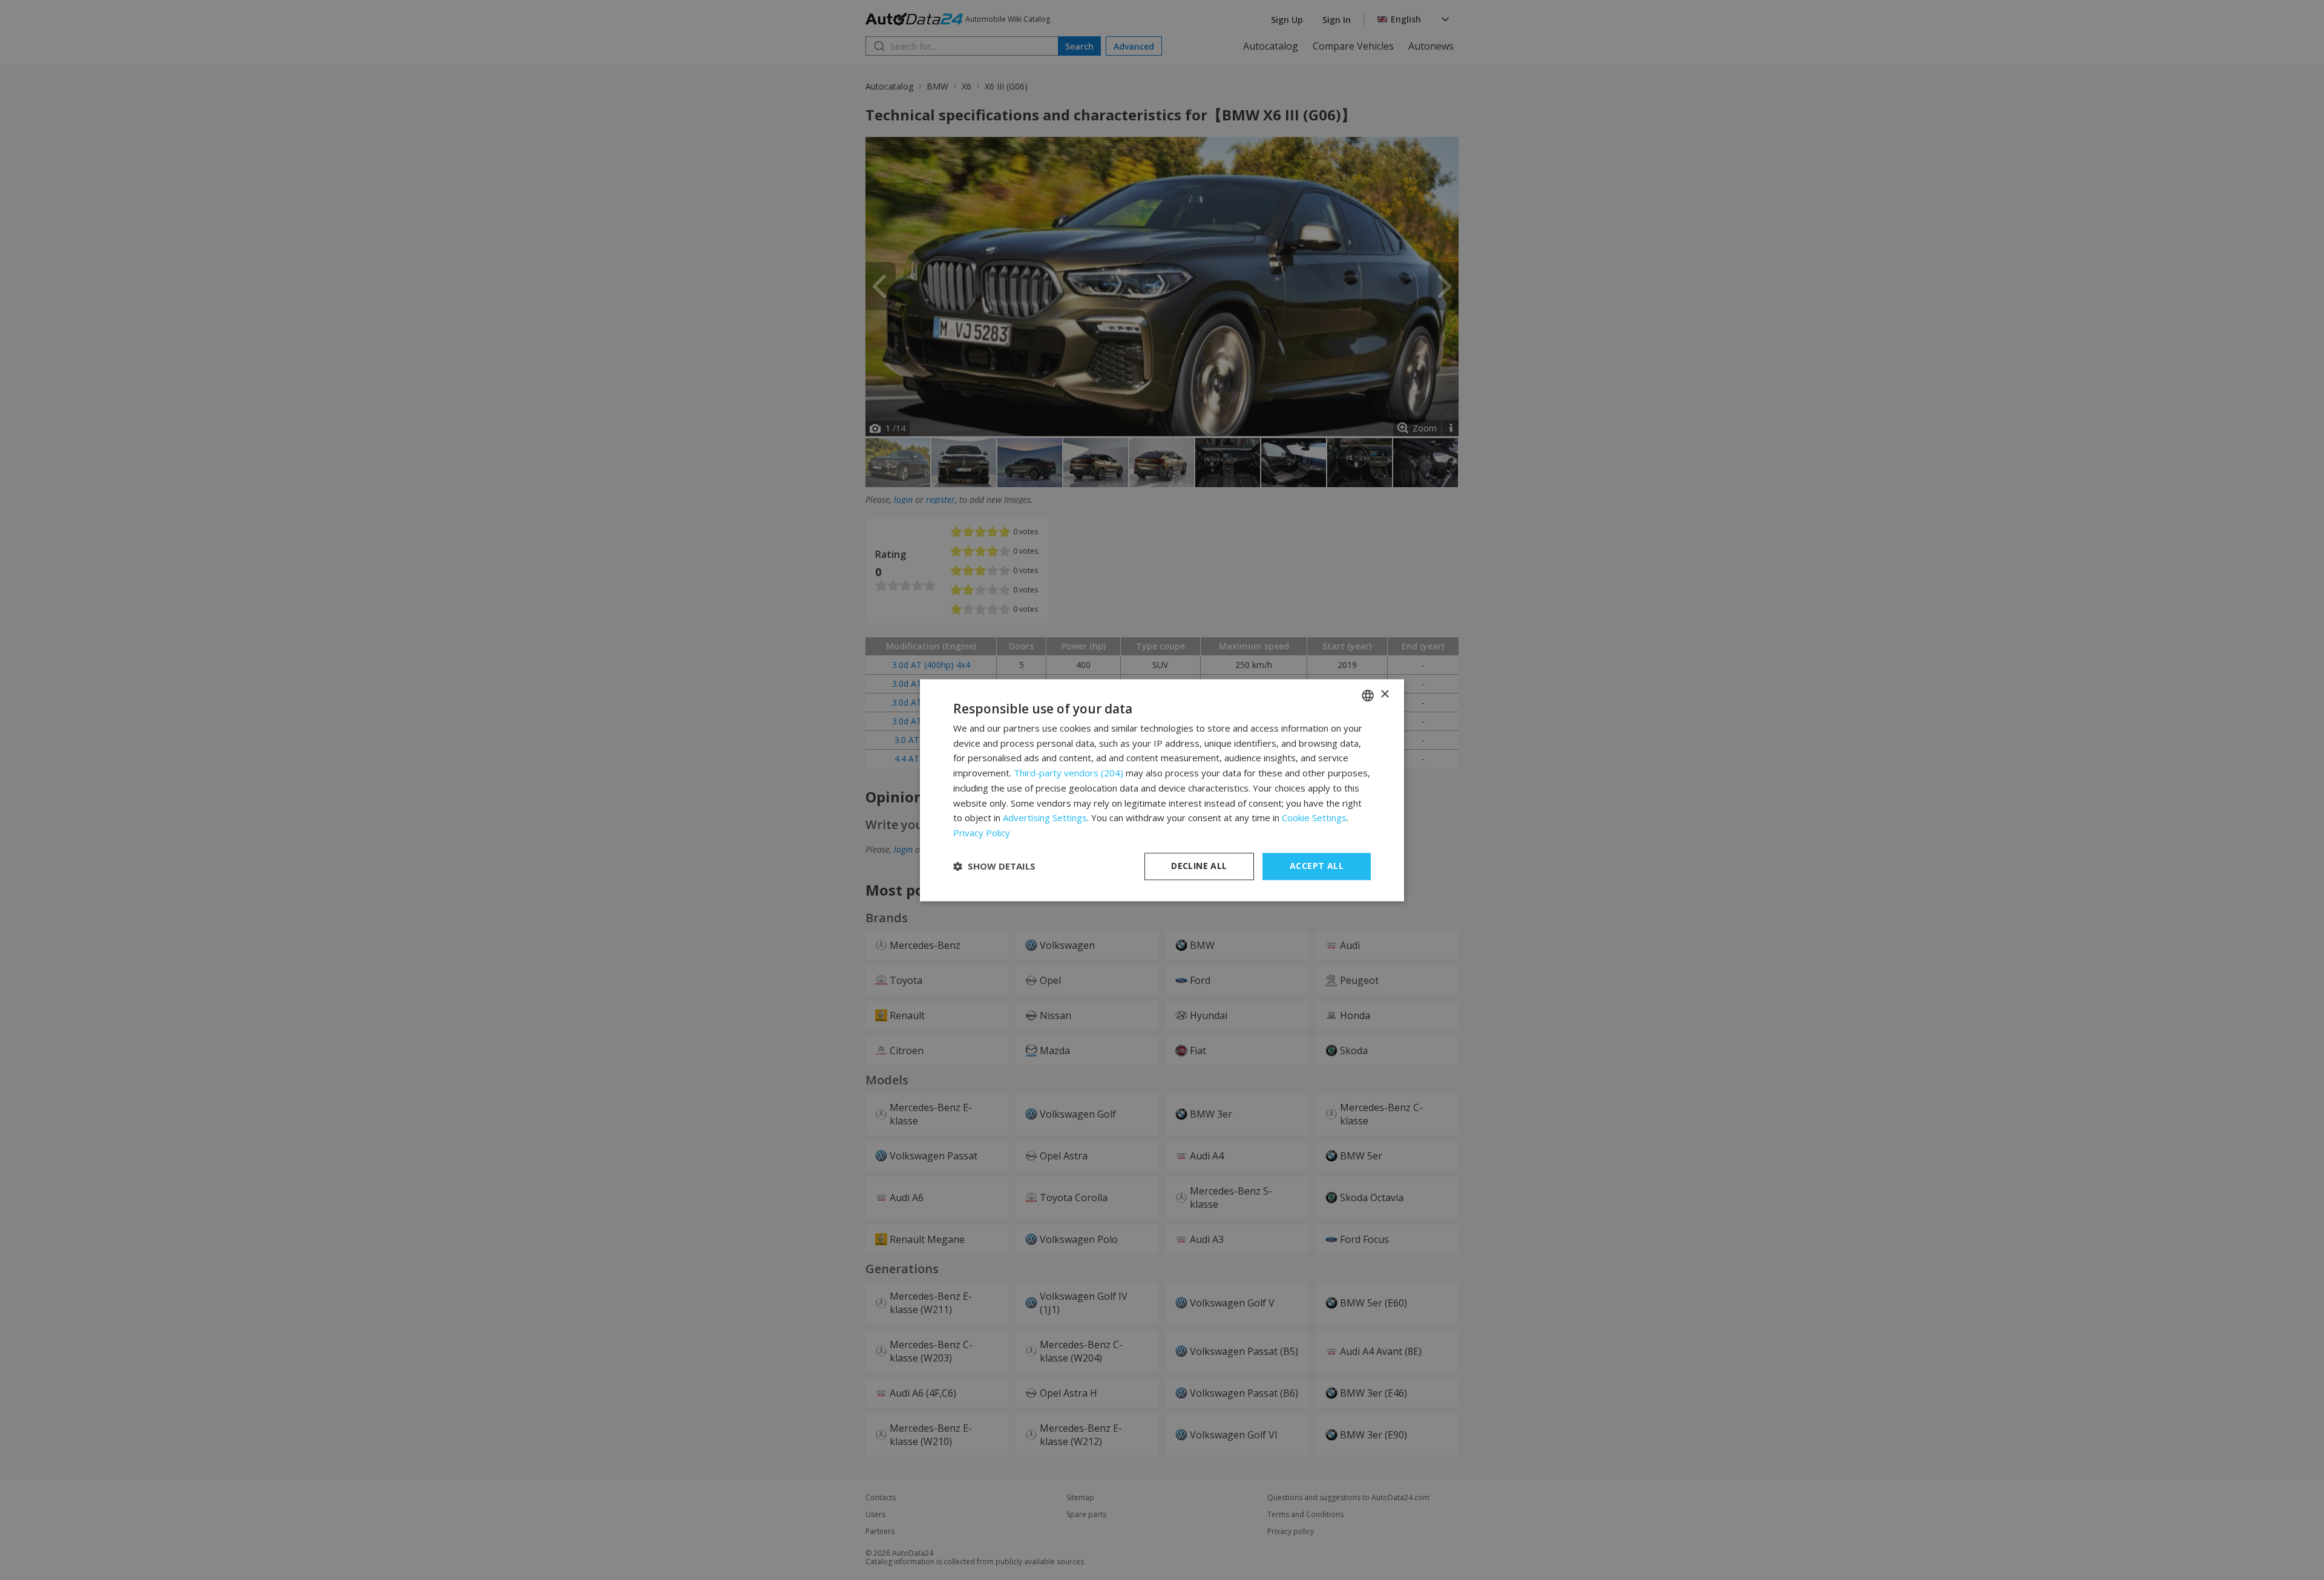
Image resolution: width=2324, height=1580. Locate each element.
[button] (994, 867)
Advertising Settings (1045, 818)
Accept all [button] (1317, 866)
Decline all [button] (1199, 866)
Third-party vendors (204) (1068, 773)
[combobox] (1368, 695)
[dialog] (1162, 790)
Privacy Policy (982, 833)
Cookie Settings (1314, 818)
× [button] (1384, 694)
